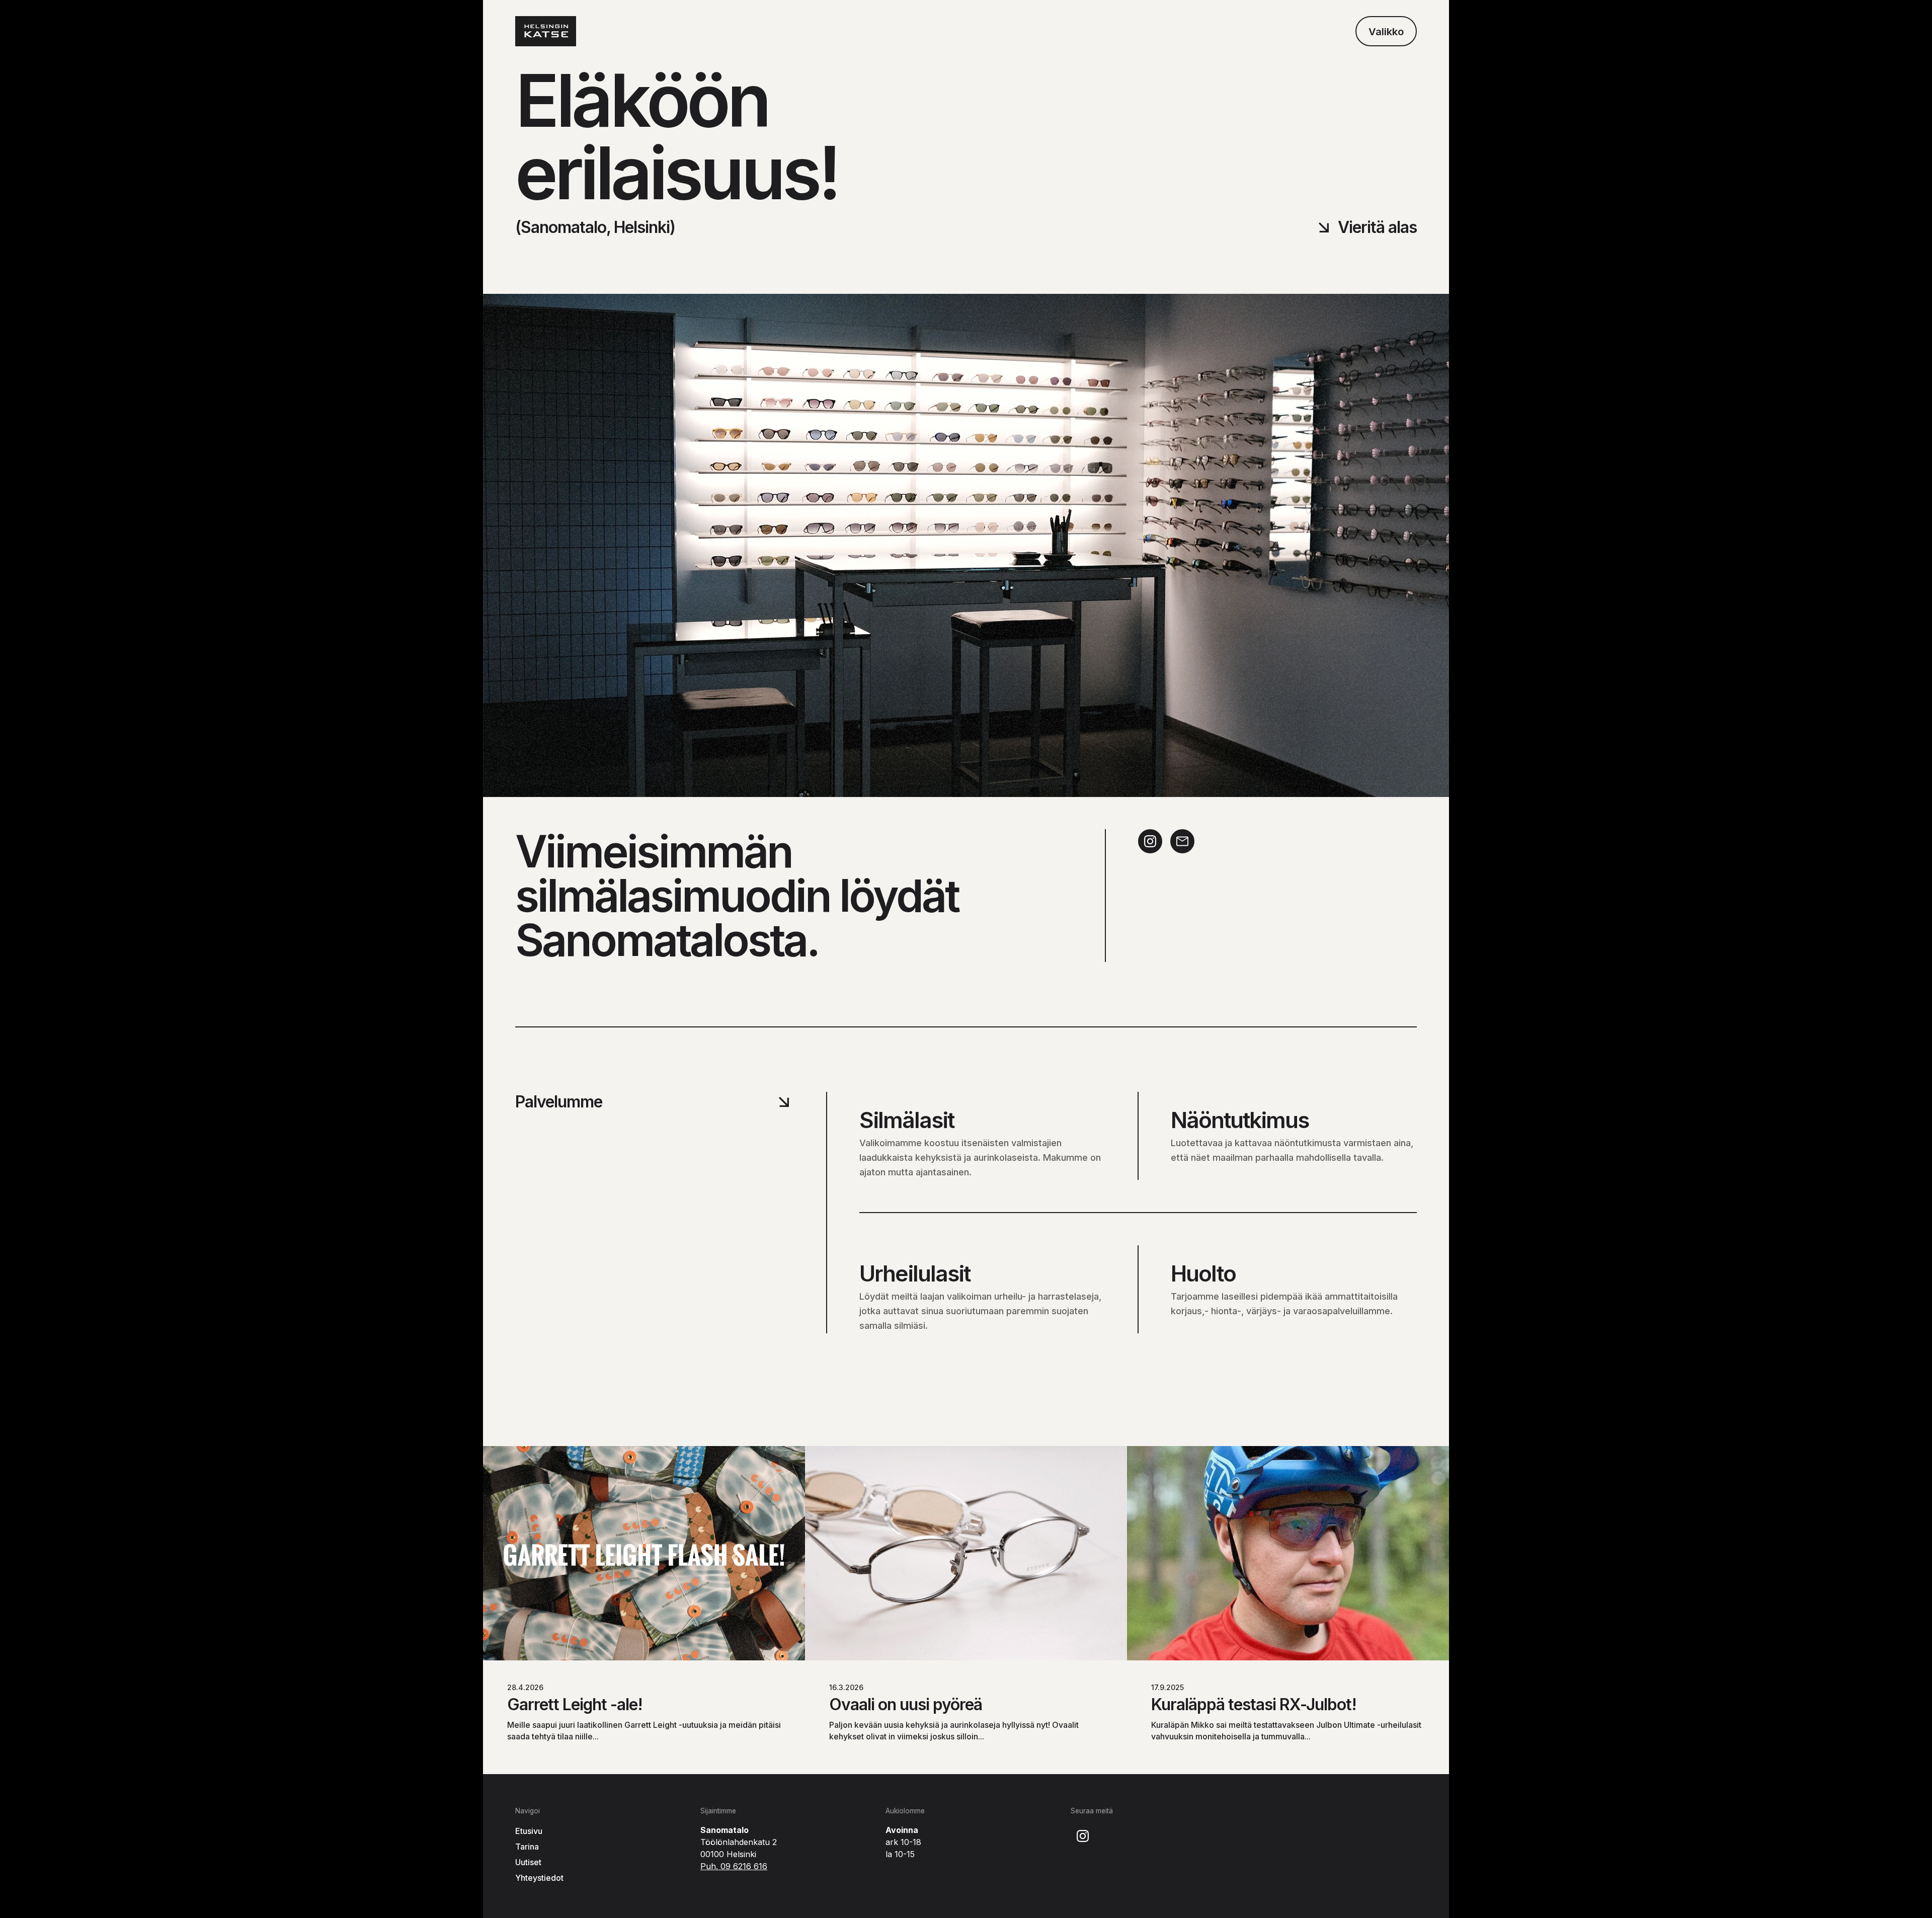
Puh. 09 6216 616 (734, 1866)
